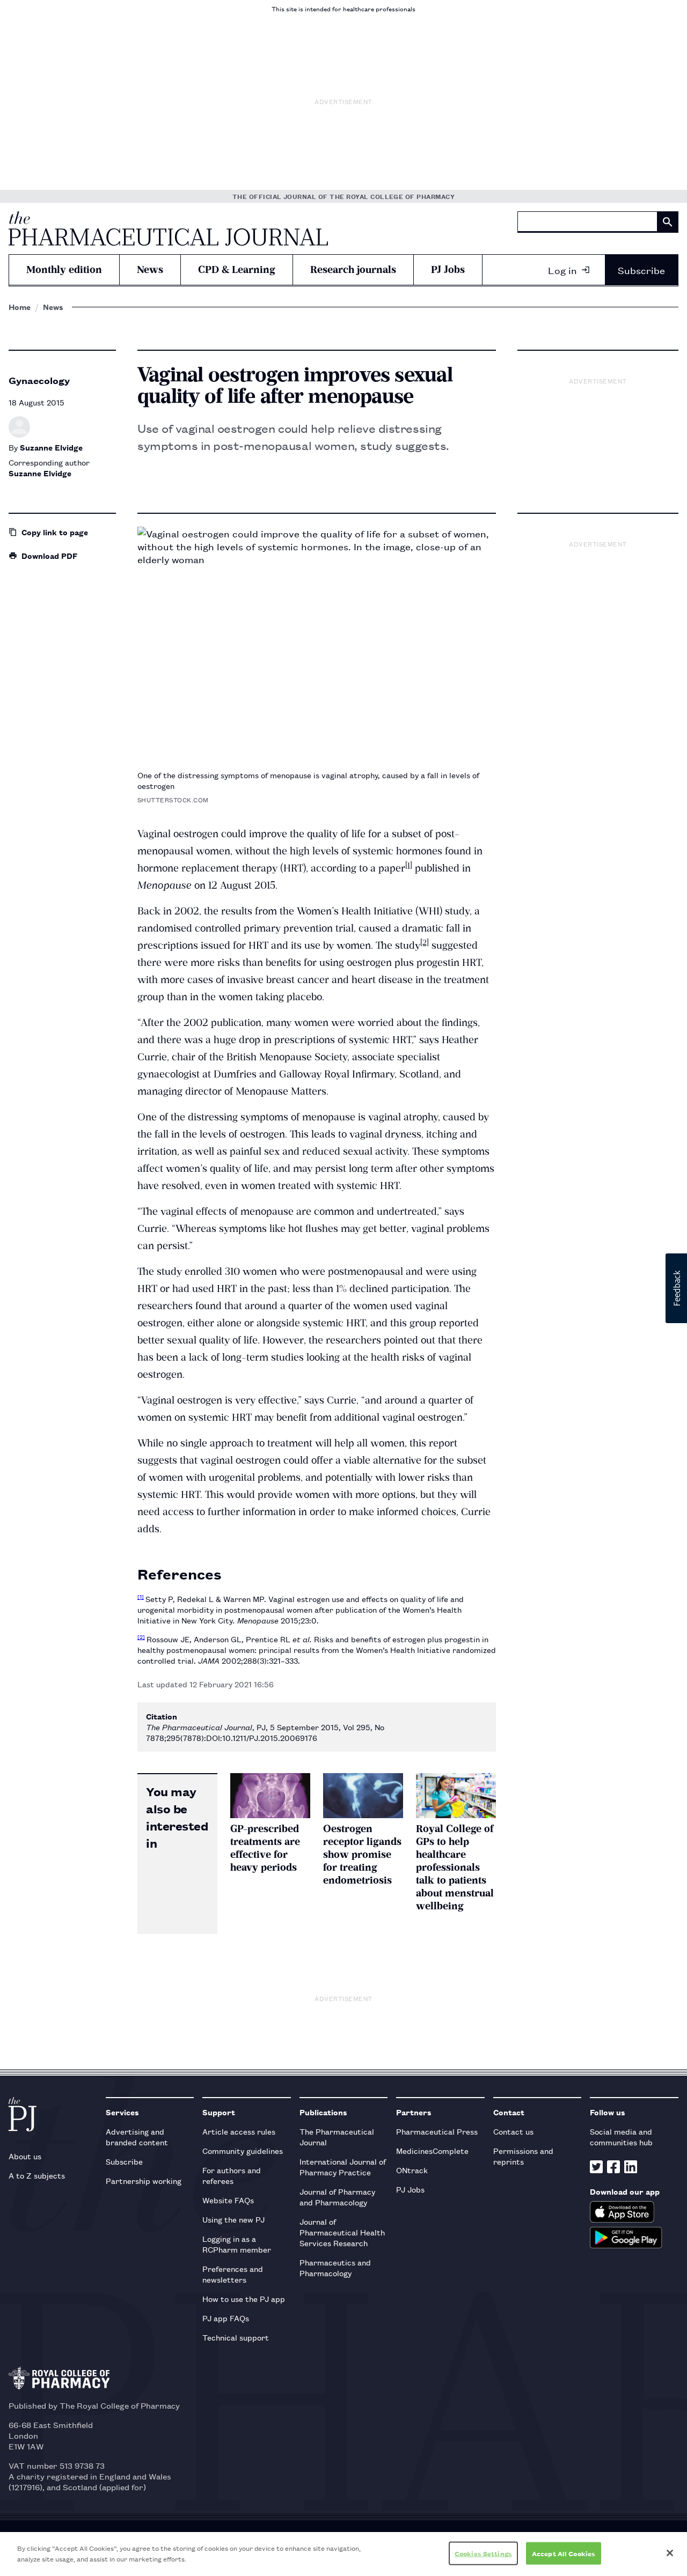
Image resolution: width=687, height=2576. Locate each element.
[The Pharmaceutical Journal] (168, 228)
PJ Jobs (448, 270)
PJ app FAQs (226, 2318)
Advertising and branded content (137, 2136)
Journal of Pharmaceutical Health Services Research (342, 2232)
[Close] (670, 2553)
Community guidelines (243, 2150)
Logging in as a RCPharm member (237, 2244)
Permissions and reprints (523, 2156)
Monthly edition (64, 270)
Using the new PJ (233, 2219)
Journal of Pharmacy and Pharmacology (337, 2197)
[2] (425, 942)
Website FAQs (228, 2200)
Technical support (236, 2337)
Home (20, 307)
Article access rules (239, 2131)
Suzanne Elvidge (51, 447)
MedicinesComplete (432, 2150)
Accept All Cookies (564, 2553)
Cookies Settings (483, 2553)
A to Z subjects (37, 2175)
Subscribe (641, 270)
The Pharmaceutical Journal (337, 2136)
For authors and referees (232, 2175)
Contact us (513, 2131)
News (150, 270)
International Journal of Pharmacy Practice (343, 2167)
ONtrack (412, 2170)
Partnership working (144, 2180)
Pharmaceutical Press (437, 2131)
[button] (676, 1288)
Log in (562, 270)
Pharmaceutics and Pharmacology (335, 2267)
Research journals (353, 270)
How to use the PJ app (244, 2298)
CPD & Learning (237, 270)
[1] (409, 865)
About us (25, 2156)
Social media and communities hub (621, 2136)
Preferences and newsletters (233, 2274)
